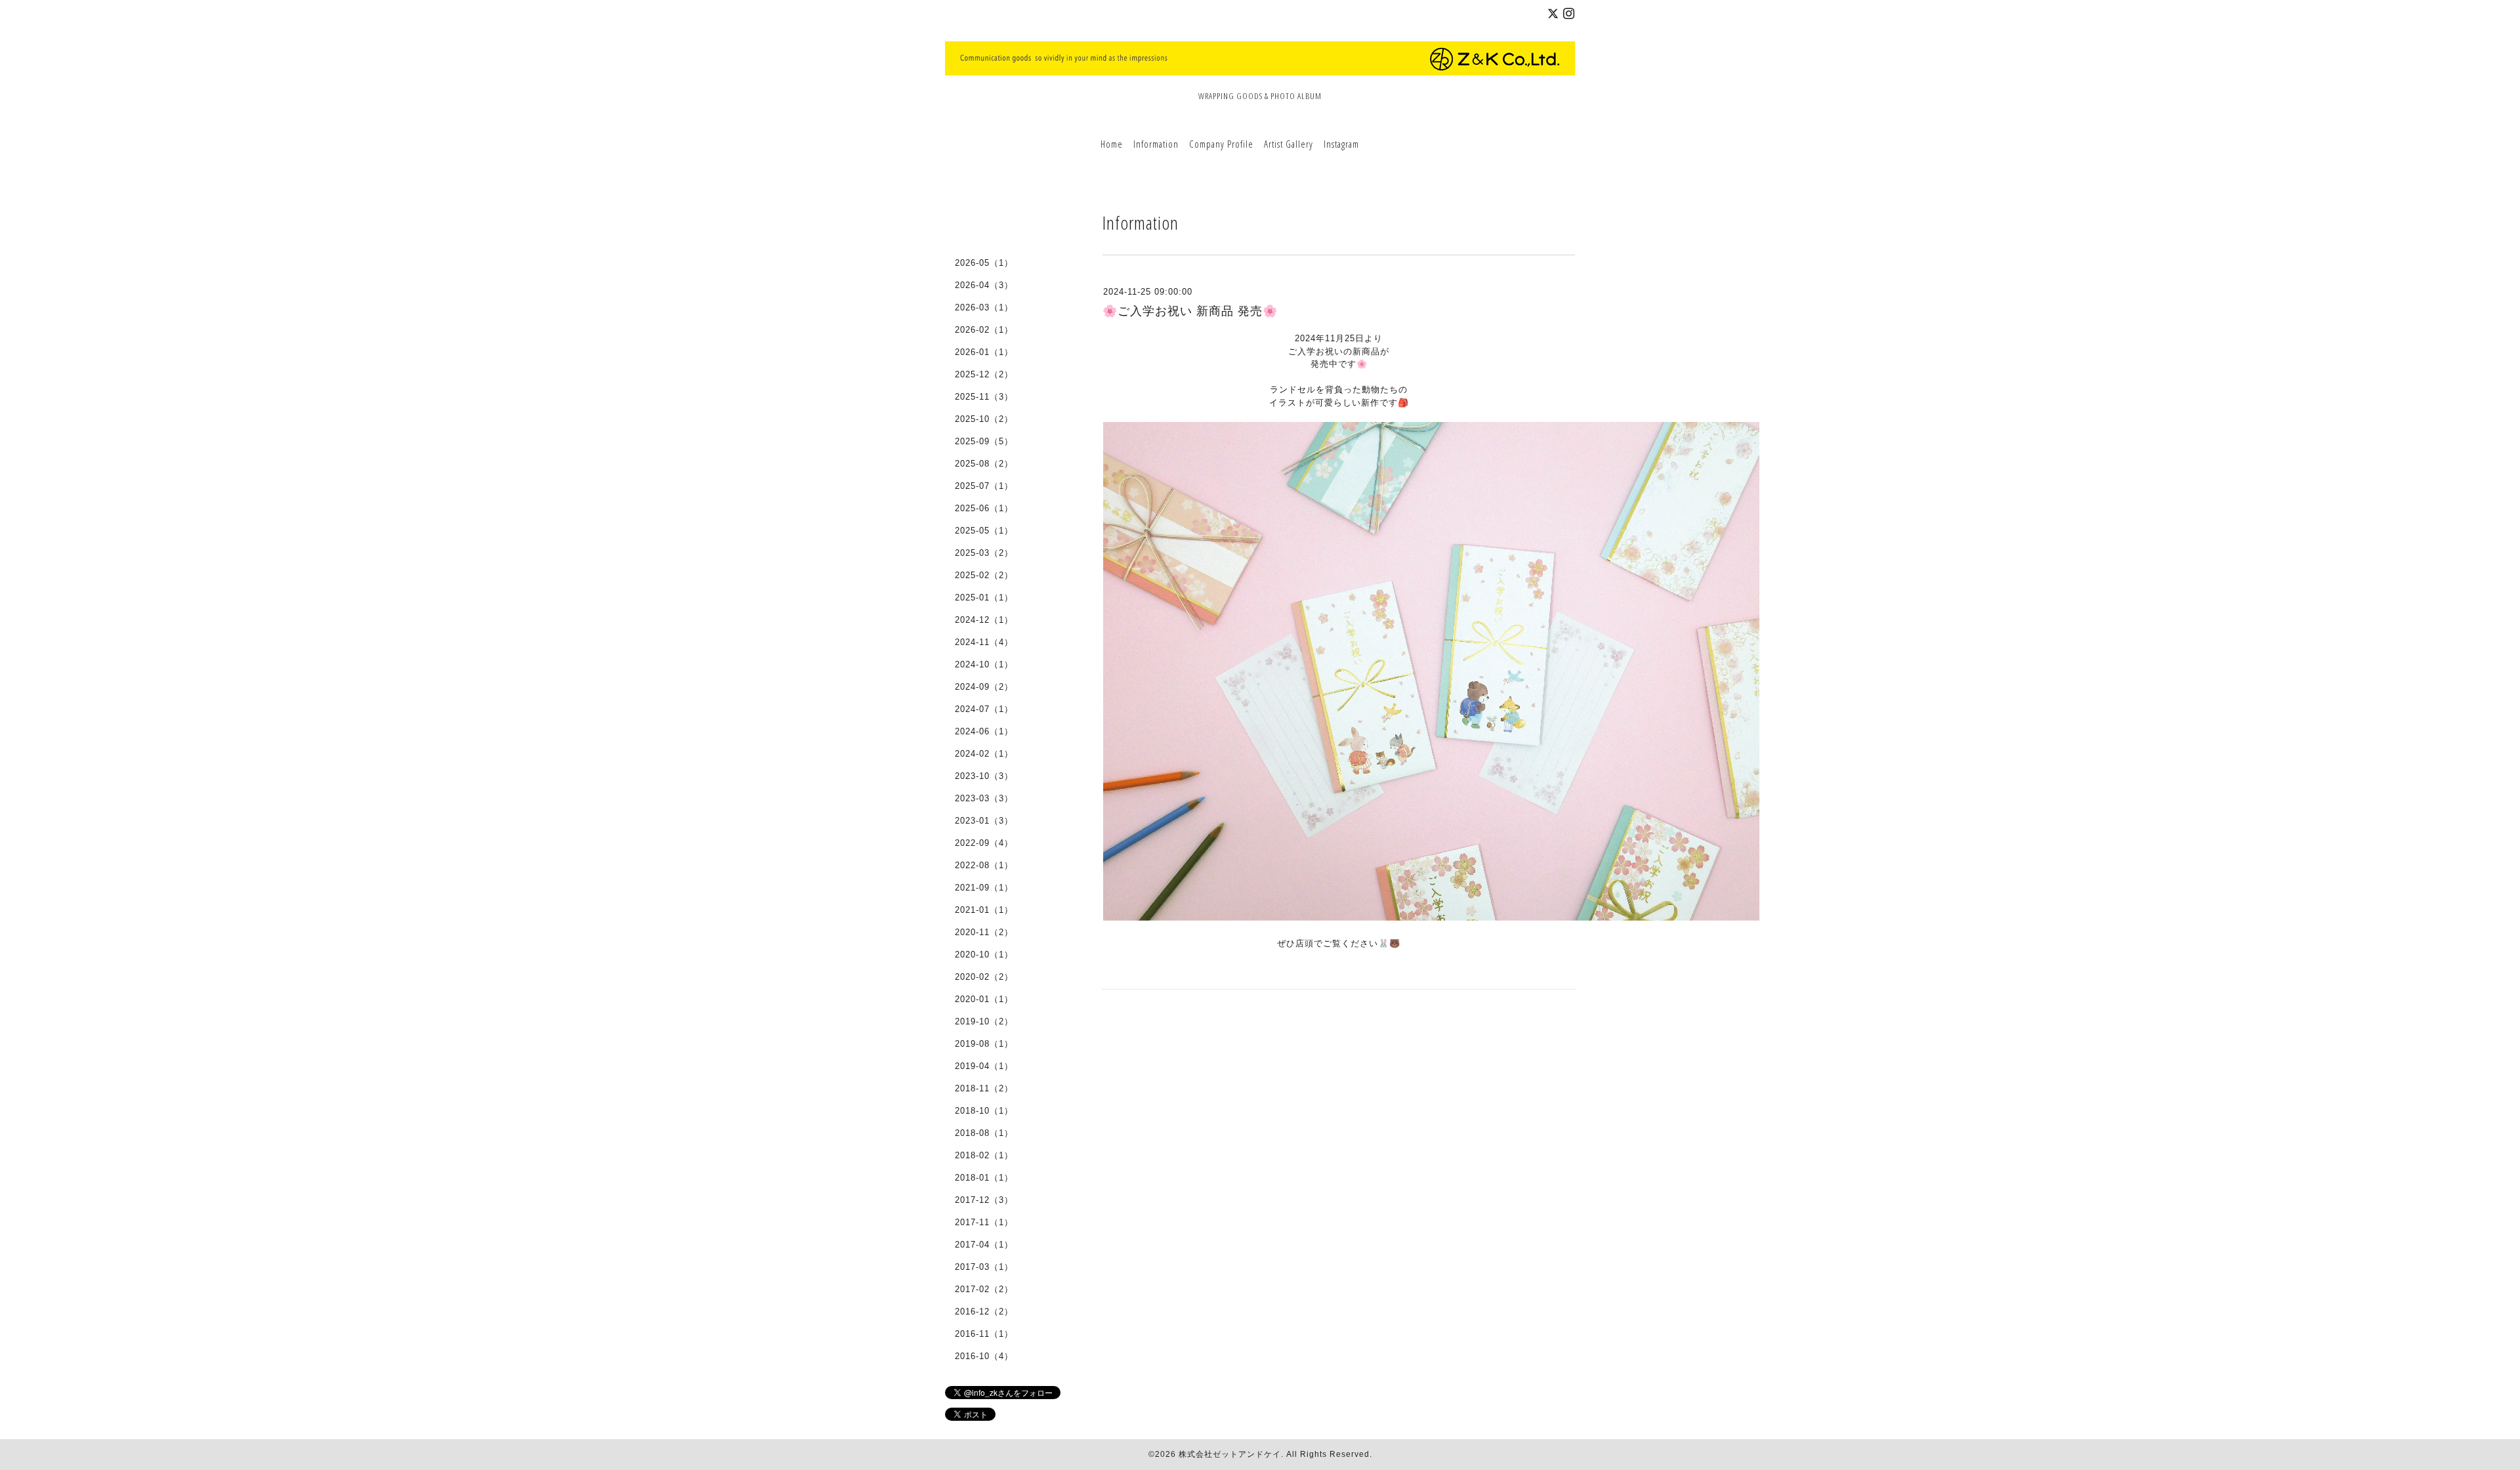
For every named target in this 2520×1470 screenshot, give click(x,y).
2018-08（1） (984, 1133)
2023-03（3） (984, 798)
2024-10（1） (984, 664)
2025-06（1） (984, 508)
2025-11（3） (984, 397)
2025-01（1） (984, 598)
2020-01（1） (984, 999)
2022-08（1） (984, 865)
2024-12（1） (984, 620)
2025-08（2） (984, 464)
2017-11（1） (984, 1222)
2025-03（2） (984, 553)
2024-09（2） (984, 687)
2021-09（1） (984, 888)
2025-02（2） (984, 575)
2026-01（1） (984, 352)
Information (1156, 144)
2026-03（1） (984, 307)
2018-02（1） (984, 1155)
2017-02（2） (984, 1289)
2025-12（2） (984, 374)
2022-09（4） (984, 843)
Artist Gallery (1289, 144)
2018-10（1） (984, 1111)
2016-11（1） (984, 1334)
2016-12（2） (984, 1312)
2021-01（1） (984, 910)
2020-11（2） (984, 932)
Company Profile (1221, 144)
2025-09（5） (984, 441)
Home (1112, 144)
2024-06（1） (984, 731)
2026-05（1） (984, 263)
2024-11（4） (984, 642)
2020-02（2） (984, 977)
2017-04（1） (984, 1245)
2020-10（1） (984, 955)
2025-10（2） (984, 419)
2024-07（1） (984, 709)
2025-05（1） (984, 531)
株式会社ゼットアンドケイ (1230, 1454)
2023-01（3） (984, 821)
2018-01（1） (984, 1178)
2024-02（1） (984, 754)
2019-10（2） (984, 1021)
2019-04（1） (984, 1066)
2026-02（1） (984, 330)
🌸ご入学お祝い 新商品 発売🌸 (1190, 311)
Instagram (1341, 144)
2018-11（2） (984, 1088)
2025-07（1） (984, 486)
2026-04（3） (984, 285)
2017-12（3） (984, 1200)
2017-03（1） (984, 1267)
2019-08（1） (984, 1044)
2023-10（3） (984, 776)
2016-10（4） (984, 1356)
